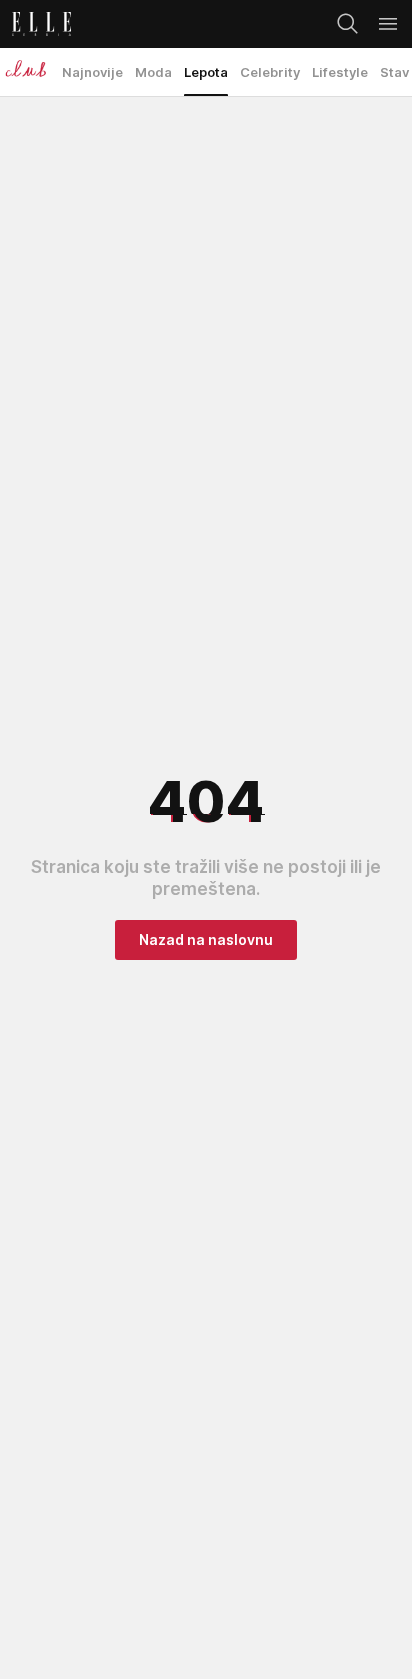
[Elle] (35, 24)
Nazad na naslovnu (206, 939)
